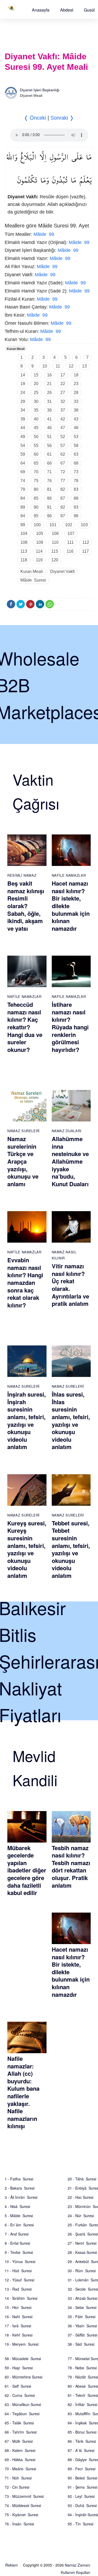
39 (23, 419)
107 (71, 533)
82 (63, 489)
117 (85, 551)
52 (63, 437)
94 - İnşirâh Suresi (83, 2515)
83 (76, 489)
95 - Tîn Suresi (80, 2524)
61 (49, 454)
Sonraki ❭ (62, 118)
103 (84, 525)
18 (76, 375)
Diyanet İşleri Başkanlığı (40, 90)
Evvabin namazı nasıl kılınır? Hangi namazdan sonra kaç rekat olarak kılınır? (25, 1282)
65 (36, 463)
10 (45, 366)
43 (76, 419)
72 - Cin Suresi (17, 2487)
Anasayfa (41, 10)
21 (49, 384)
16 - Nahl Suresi (19, 2317)
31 (49, 401)
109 (40, 542)
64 (23, 463)
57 (63, 446)
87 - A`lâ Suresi (81, 2450)
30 (36, 401)
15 (36, 375)
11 (58, 366)
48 (76, 428)
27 (63, 393)
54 (23, 446)
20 (36, 384)
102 (69, 525)
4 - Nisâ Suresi (17, 2206)
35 (36, 410)
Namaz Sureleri (24, 1131)
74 (23, 481)
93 (76, 507)
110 (55, 542)
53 (76, 437)
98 (76, 516)
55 (36, 446)
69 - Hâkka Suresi (20, 2460)
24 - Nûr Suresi (81, 2216)
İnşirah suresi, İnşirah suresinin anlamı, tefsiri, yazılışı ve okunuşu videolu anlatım (27, 1420)
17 (63, 375)
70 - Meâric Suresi (20, 2469)
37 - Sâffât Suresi (82, 2335)
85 (36, 498)
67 (63, 463)
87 (63, 498)
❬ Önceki (35, 118)
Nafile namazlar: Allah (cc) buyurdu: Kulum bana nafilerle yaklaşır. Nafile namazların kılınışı (23, 2092)
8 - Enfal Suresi (17, 2243)
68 (76, 463)
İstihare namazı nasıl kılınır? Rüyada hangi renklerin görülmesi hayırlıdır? (70, 1027)
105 (40, 533)
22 (63, 384)
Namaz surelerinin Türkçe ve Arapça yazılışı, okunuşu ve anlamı (23, 1161)
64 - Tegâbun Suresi (22, 2414)
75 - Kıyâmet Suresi (21, 2515)
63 (76, 454)
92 (63, 507)
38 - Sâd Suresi (81, 2344)
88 (76, 498)
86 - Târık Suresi (82, 2441)
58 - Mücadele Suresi (23, 2359)
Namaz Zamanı (77, 2565)
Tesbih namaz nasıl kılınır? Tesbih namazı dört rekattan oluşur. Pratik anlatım (71, 1867)
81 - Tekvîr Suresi (83, 2395)
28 (76, 393)
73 (76, 472)
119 (39, 560)
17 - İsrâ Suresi (18, 2326)
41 (49, 419)
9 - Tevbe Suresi (19, 2252)
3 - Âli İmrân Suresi (21, 2197)
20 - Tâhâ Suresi (82, 2179)
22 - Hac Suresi (80, 2197)
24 (23, 393)
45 (36, 428)
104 (24, 533)
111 (70, 542)
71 (49, 472)
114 (39, 551)
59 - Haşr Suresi (19, 2368)
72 (63, 472)
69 (23, 472)
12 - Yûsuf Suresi (19, 2280)
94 (23, 516)
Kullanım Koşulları (76, 2572)
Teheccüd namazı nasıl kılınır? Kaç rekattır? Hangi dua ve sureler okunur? (25, 1027)
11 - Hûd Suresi (18, 2271)
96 (49, 516)
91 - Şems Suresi (82, 2487)
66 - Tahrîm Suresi (21, 2432)
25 (36, 393)
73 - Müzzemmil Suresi (24, 2496)
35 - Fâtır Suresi (82, 2317)
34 (23, 410)
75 (36, 481)
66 (49, 463)
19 (23, 384)
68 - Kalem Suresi (20, 2450)
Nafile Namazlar (69, 875)
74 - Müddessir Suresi (23, 2505)
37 (63, 410)
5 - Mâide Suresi (19, 2216)
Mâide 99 (44, 234)
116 (70, 551)
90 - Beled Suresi (82, 2478)
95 (36, 516)
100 (37, 525)
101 (53, 525)
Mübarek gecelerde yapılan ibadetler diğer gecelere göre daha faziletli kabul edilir (27, 1870)
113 (24, 551)
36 (49, 410)
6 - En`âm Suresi (19, 2225)
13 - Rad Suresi (18, 2289)
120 (55, 560)
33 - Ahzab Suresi (82, 2298)
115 (55, 551)
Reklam (11, 2565)
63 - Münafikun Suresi (23, 2404)
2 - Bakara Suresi (20, 2188)
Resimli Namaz (22, 875)
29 (23, 401)
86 (49, 498)
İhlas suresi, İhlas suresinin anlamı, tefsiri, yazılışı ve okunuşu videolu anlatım (71, 1420)
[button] (41, 10)
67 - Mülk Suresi (19, 2441)
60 (36, 454)
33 (76, 401)
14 (23, 375)
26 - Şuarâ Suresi (83, 2234)
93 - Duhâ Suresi (82, 2505)
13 (84, 366)
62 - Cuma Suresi (20, 2395)
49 (23, 437)
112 (86, 542)
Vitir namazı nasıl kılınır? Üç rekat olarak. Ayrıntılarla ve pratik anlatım (70, 1285)
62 (63, 454)
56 (49, 446)
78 (76, 481)
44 (23, 428)
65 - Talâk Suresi (19, 2423)
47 (63, 428)
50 (36, 437)
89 (23, 507)
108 (24, 542)
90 (36, 507)
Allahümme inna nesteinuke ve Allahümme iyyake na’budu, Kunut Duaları (70, 1161)
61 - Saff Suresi (18, 2386)
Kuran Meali (16, 349)
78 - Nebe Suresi (82, 2368)
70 (36, 472)
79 (23, 489)
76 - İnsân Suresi (19, 2524)
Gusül (89, 10)
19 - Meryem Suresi (22, 2344)
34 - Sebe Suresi (82, 2307)
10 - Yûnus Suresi (20, 2261)
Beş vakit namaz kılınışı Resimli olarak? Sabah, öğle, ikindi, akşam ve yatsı (26, 906)
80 (36, 489)
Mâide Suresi (33, 580)
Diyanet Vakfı (62, 571)
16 (49, 375)
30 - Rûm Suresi (82, 2271)
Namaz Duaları (67, 1131)
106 (55, 533)
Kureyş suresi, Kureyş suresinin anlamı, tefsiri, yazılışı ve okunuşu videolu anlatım (27, 1549)
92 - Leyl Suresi (81, 2496)
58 (76, 446)
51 (49, 437)
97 (63, 516)
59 (23, 454)
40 (36, 419)
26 (49, 393)
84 (23, 498)
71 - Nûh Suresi (18, 2478)
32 (63, 401)
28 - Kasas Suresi (82, 2252)
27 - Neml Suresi (82, 2243)
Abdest (67, 10)
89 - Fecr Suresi (82, 2469)
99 (23, 525)
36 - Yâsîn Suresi (82, 2326)
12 (71, 366)
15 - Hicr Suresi (18, 2307)
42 (63, 419)
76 (49, 481)
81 (49, 489)
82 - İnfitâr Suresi (82, 2404)
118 (24, 560)
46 (49, 428)
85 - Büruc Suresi (82, 2432)
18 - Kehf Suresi (19, 2335)
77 (63, 481)
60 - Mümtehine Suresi (24, 2377)
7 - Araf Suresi (17, 2234)
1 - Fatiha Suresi (19, 2179)
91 (49, 507)
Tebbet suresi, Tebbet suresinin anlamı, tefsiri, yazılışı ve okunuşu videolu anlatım (71, 1549)
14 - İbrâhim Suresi (21, 2298)
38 (76, 410)
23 (76, 384)
